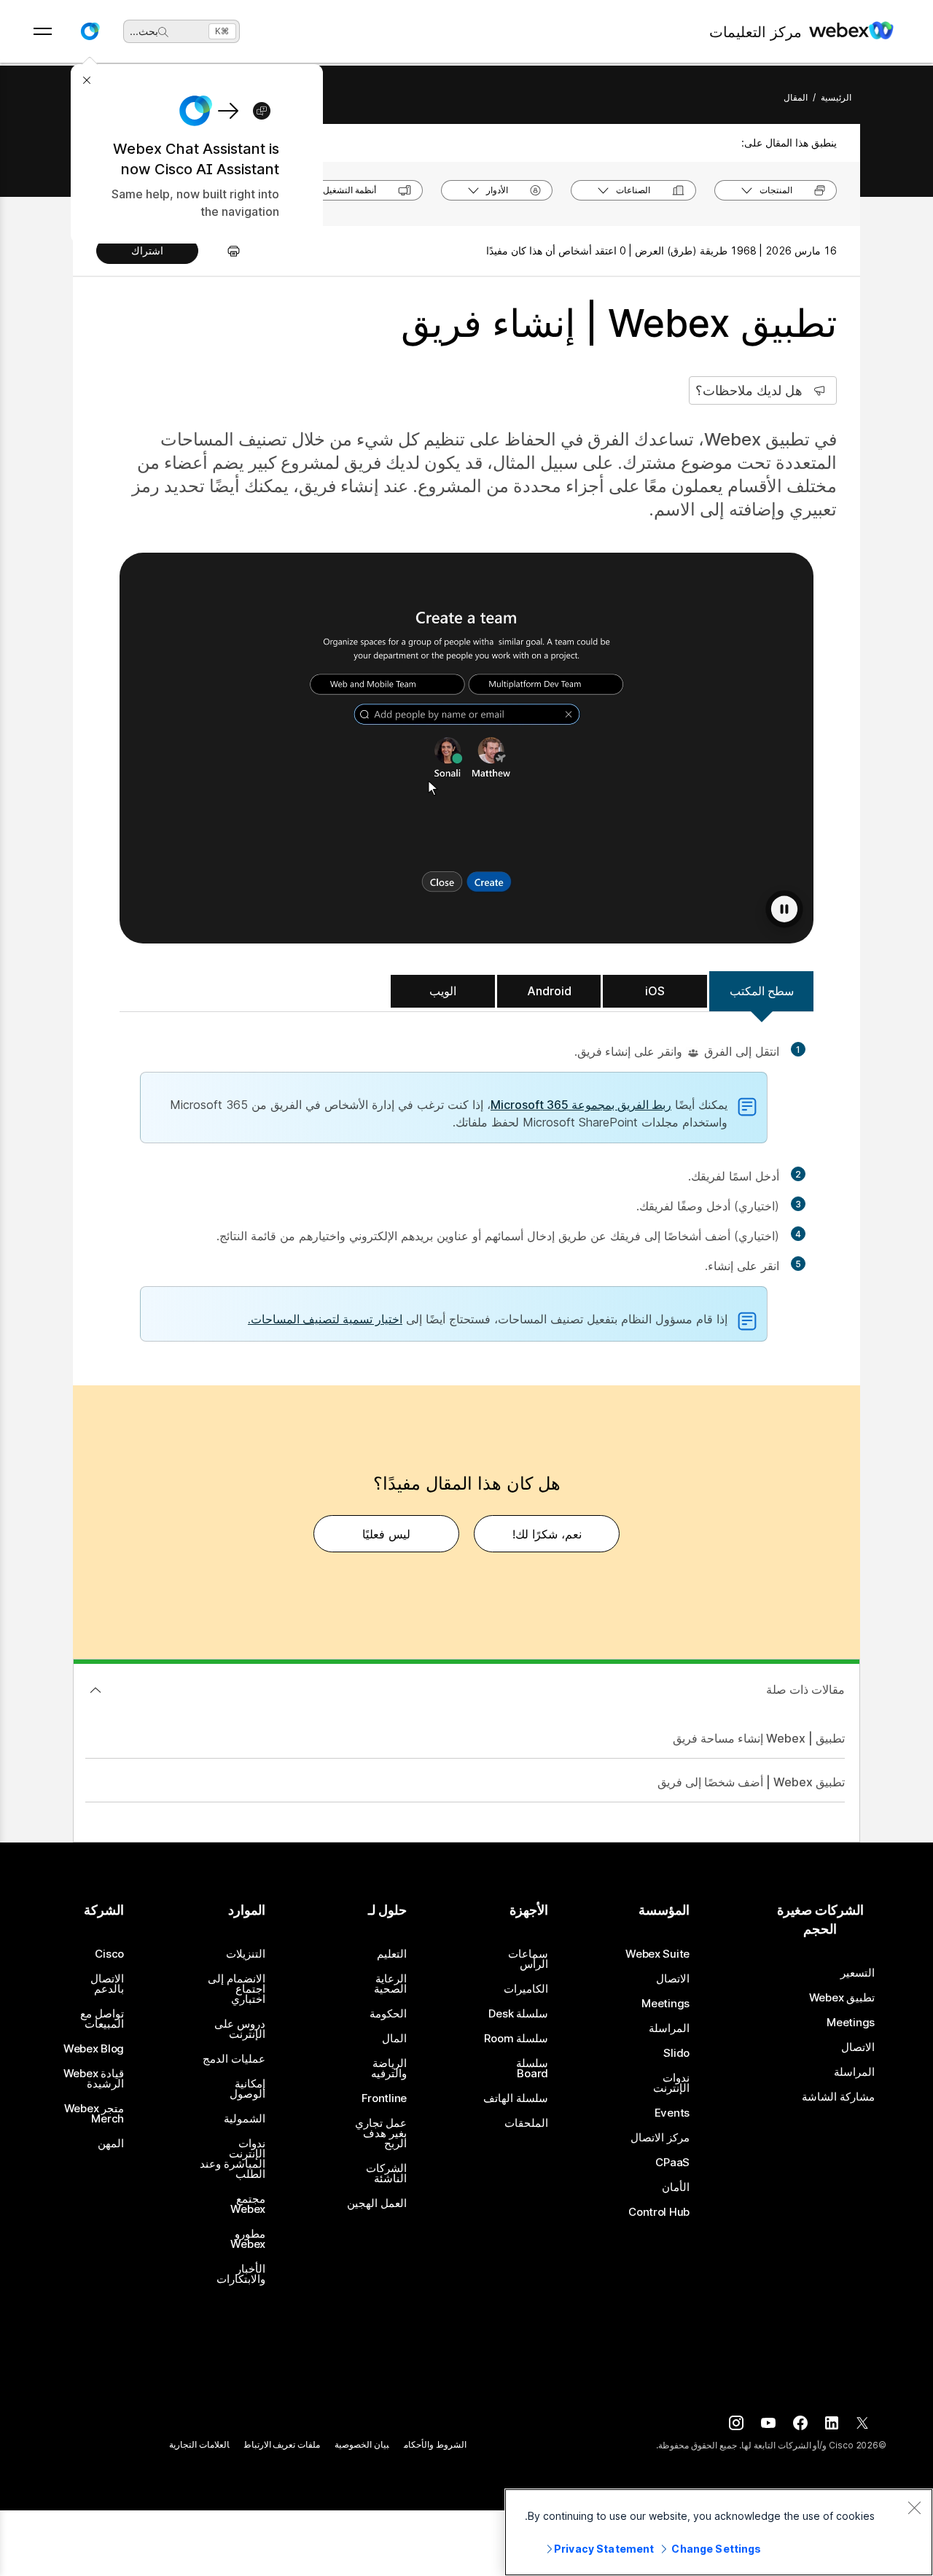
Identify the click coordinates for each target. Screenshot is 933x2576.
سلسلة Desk (518, 2014)
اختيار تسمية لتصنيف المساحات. (325, 1319)
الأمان (676, 2187)
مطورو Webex (248, 2239)
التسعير (858, 1973)
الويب (443, 991)
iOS (655, 991)
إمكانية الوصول (247, 2089)
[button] (90, 31)
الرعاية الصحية (390, 1984)
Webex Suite (657, 1954)
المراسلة (854, 2072)
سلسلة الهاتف (516, 2098)
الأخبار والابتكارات (241, 2274)
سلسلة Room (516, 2039)
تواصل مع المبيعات (102, 2019)
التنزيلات (246, 1954)
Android (549, 991)
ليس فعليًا (386, 1534)
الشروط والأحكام (435, 2444)
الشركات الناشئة (386, 2174)
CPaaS (672, 2163)
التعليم (392, 1954)
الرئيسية (836, 97)
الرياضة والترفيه (389, 2069)
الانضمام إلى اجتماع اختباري (237, 1989)
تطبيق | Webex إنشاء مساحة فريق (759, 1738)
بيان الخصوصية (362, 2444)
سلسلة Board (532, 2069)
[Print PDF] (226, 251)
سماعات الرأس (528, 1959)
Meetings (851, 2023)
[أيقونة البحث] (163, 32)
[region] (719, 2532)
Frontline (384, 2098)
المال (394, 2039)
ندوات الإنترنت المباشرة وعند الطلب (233, 2159)
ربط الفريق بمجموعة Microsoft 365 (581, 1105)
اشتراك (147, 250)
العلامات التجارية (199, 2444)
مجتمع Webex (248, 2204)
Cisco (109, 1954)
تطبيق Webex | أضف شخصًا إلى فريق (751, 1782)
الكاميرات (526, 1989)
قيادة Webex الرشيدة (94, 2079)
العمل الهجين (377, 2203)
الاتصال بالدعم (107, 1984)
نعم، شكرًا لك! (547, 1534)
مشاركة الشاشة (838, 2097)
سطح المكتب (762, 991)
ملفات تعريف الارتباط (282, 2444)
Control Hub (659, 2212)
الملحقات (526, 2123)
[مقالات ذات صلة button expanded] (95, 1690)
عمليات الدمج (234, 2059)
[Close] (914, 2507)
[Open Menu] (43, 31)
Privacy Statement (604, 2549)
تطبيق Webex (842, 1998)
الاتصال (858, 2047)
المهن (111, 2144)
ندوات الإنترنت (671, 2083)
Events (672, 2113)
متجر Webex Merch (94, 2114)
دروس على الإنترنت (240, 2029)
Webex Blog (94, 2049)
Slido (676, 2053)
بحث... (144, 31)
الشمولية (245, 2119)
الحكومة (388, 2014)
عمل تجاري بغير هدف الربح (381, 2133)
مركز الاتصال (660, 2138)
